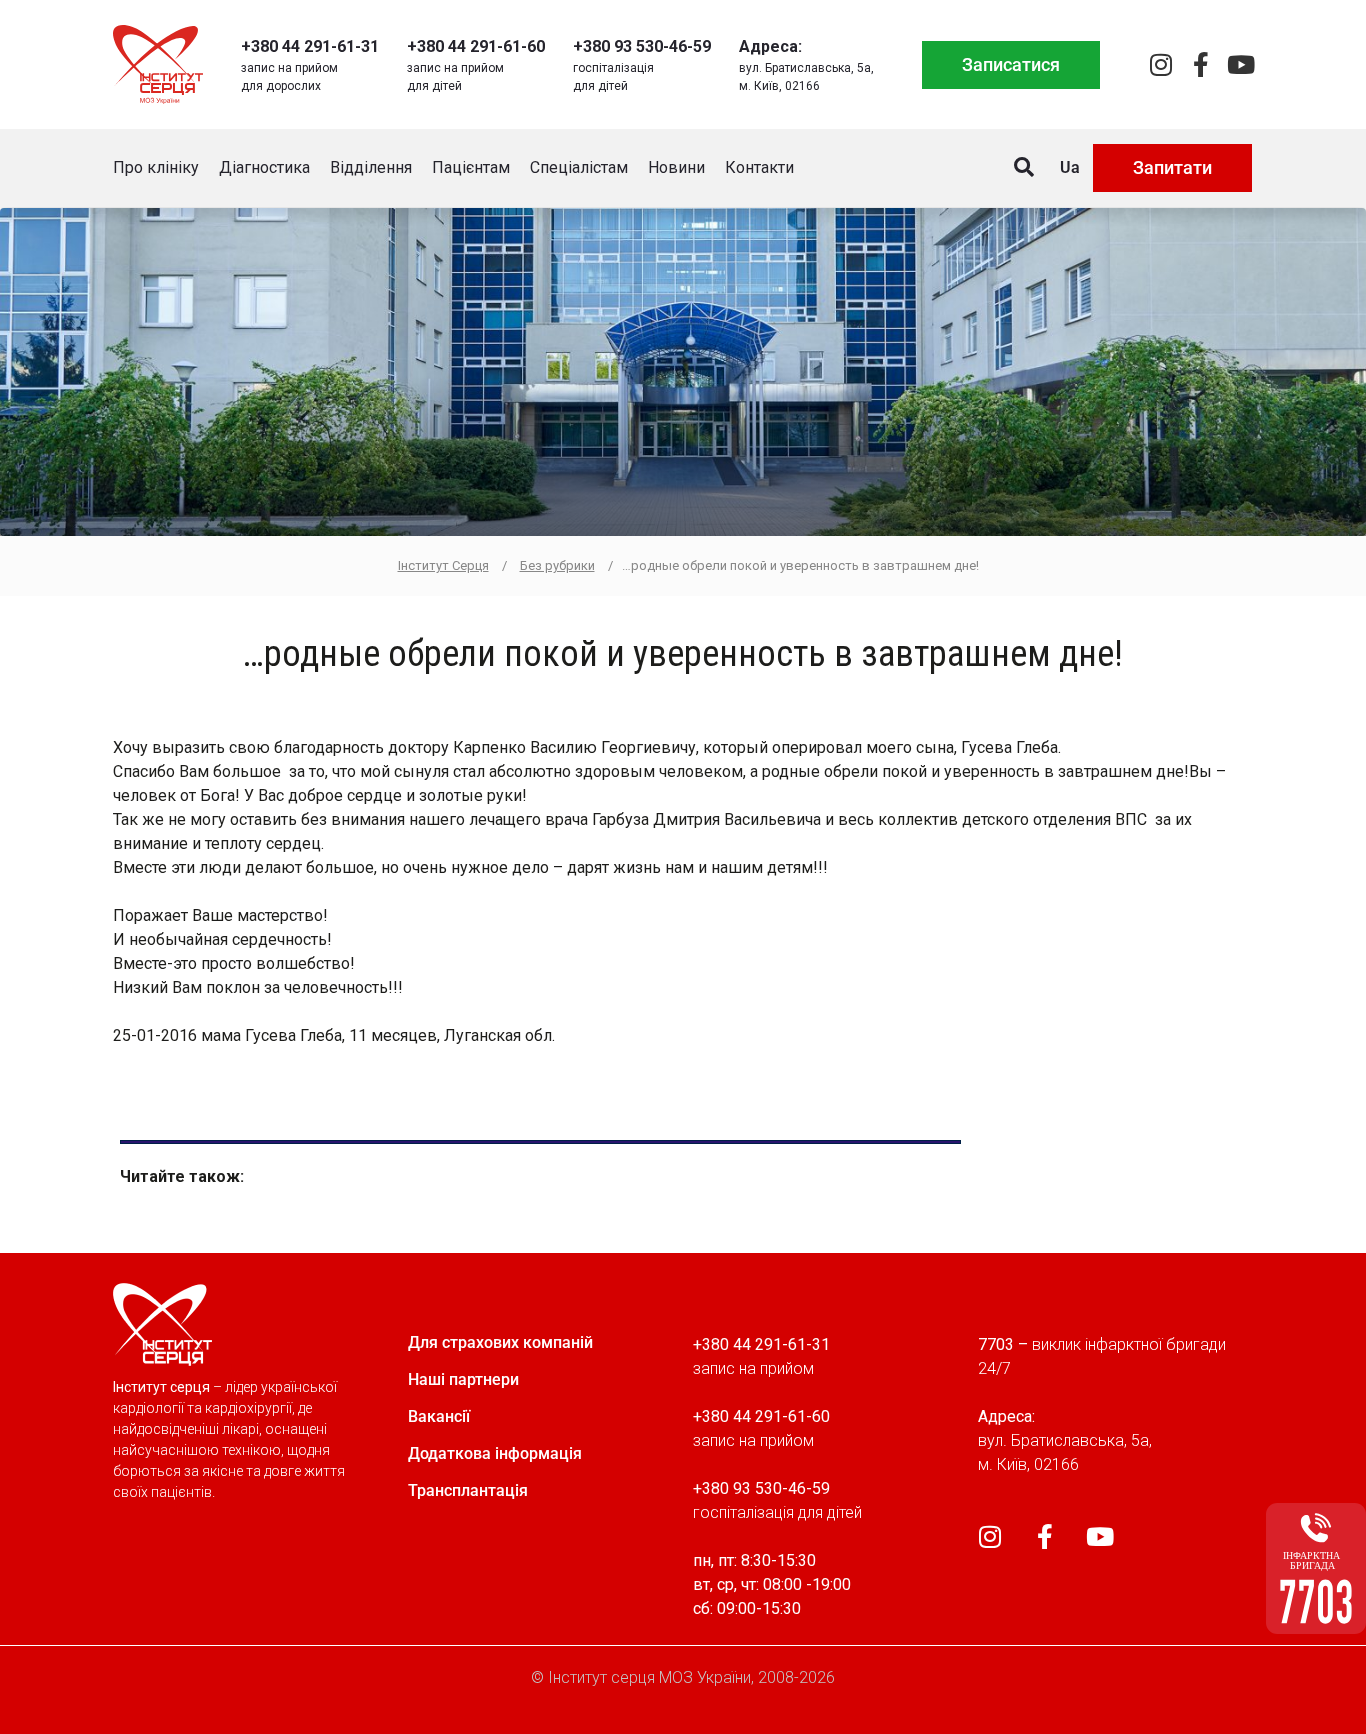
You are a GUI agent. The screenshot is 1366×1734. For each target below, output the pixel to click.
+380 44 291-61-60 (476, 46)
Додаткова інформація (495, 1453)
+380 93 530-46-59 (642, 46)
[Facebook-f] (1200, 64)
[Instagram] (1160, 64)
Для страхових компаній (500, 1342)
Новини (676, 167)
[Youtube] (1240, 64)
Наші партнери (463, 1379)
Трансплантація (468, 1490)
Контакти (759, 167)
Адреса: (770, 46)
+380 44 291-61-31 (310, 46)
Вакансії (439, 1416)
